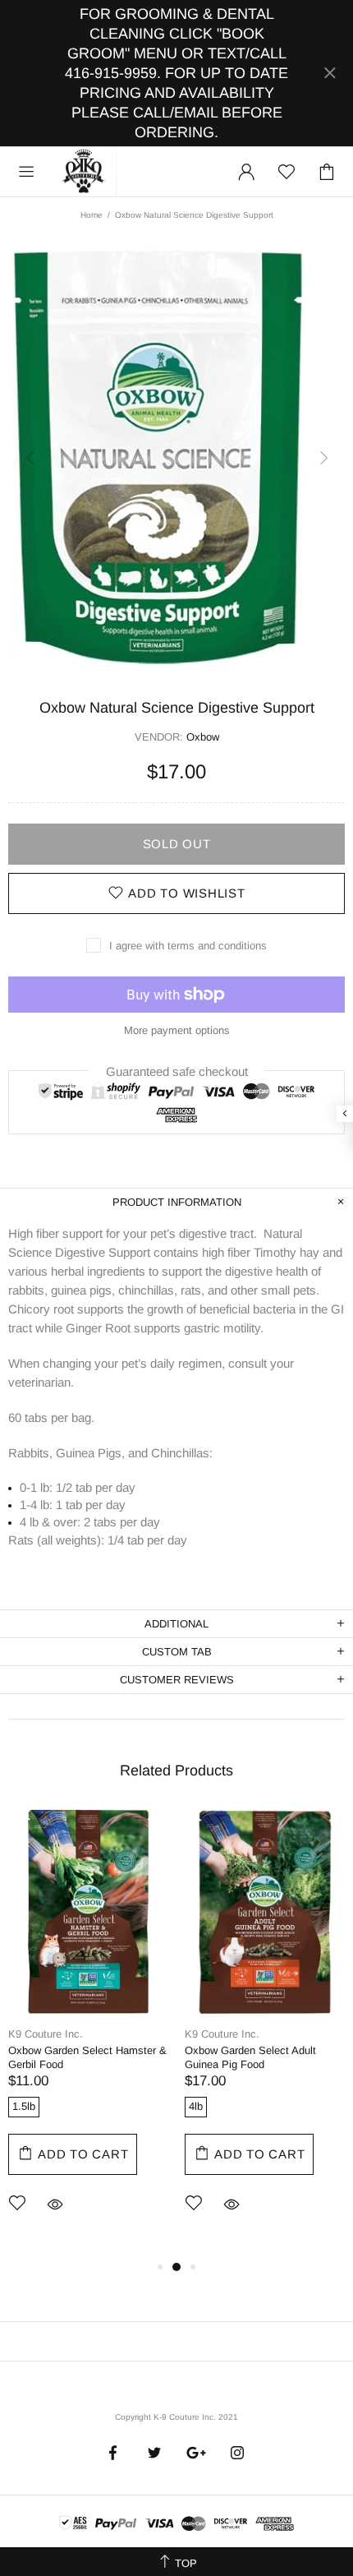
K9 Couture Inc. (85, 172)
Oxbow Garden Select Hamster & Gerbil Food (87, 2057)
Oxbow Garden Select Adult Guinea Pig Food (250, 2057)
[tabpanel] (88, 2033)
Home (92, 215)
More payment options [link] (177, 1030)
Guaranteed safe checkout (177, 1071)
